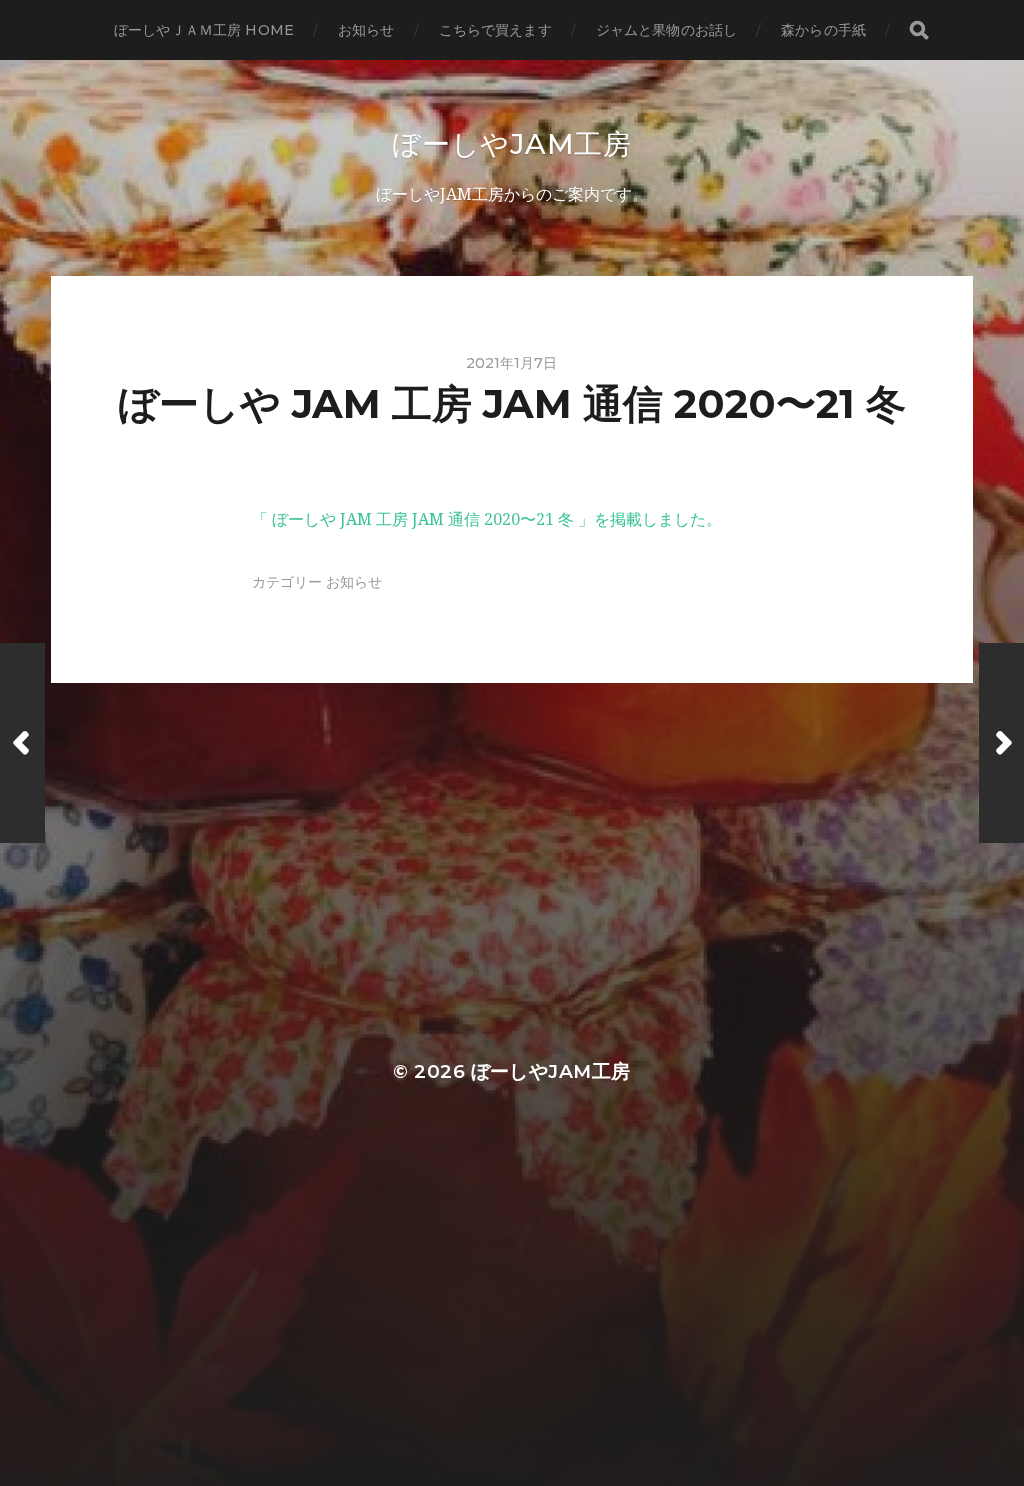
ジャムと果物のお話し (666, 30)
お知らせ (366, 30)
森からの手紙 (823, 30)
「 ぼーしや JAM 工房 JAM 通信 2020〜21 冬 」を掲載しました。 (487, 519)
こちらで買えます (495, 30)
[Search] (918, 30)
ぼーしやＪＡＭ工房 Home (204, 30)
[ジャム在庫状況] (22, 743)
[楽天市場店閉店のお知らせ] (1001, 743)
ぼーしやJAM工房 (511, 144)
